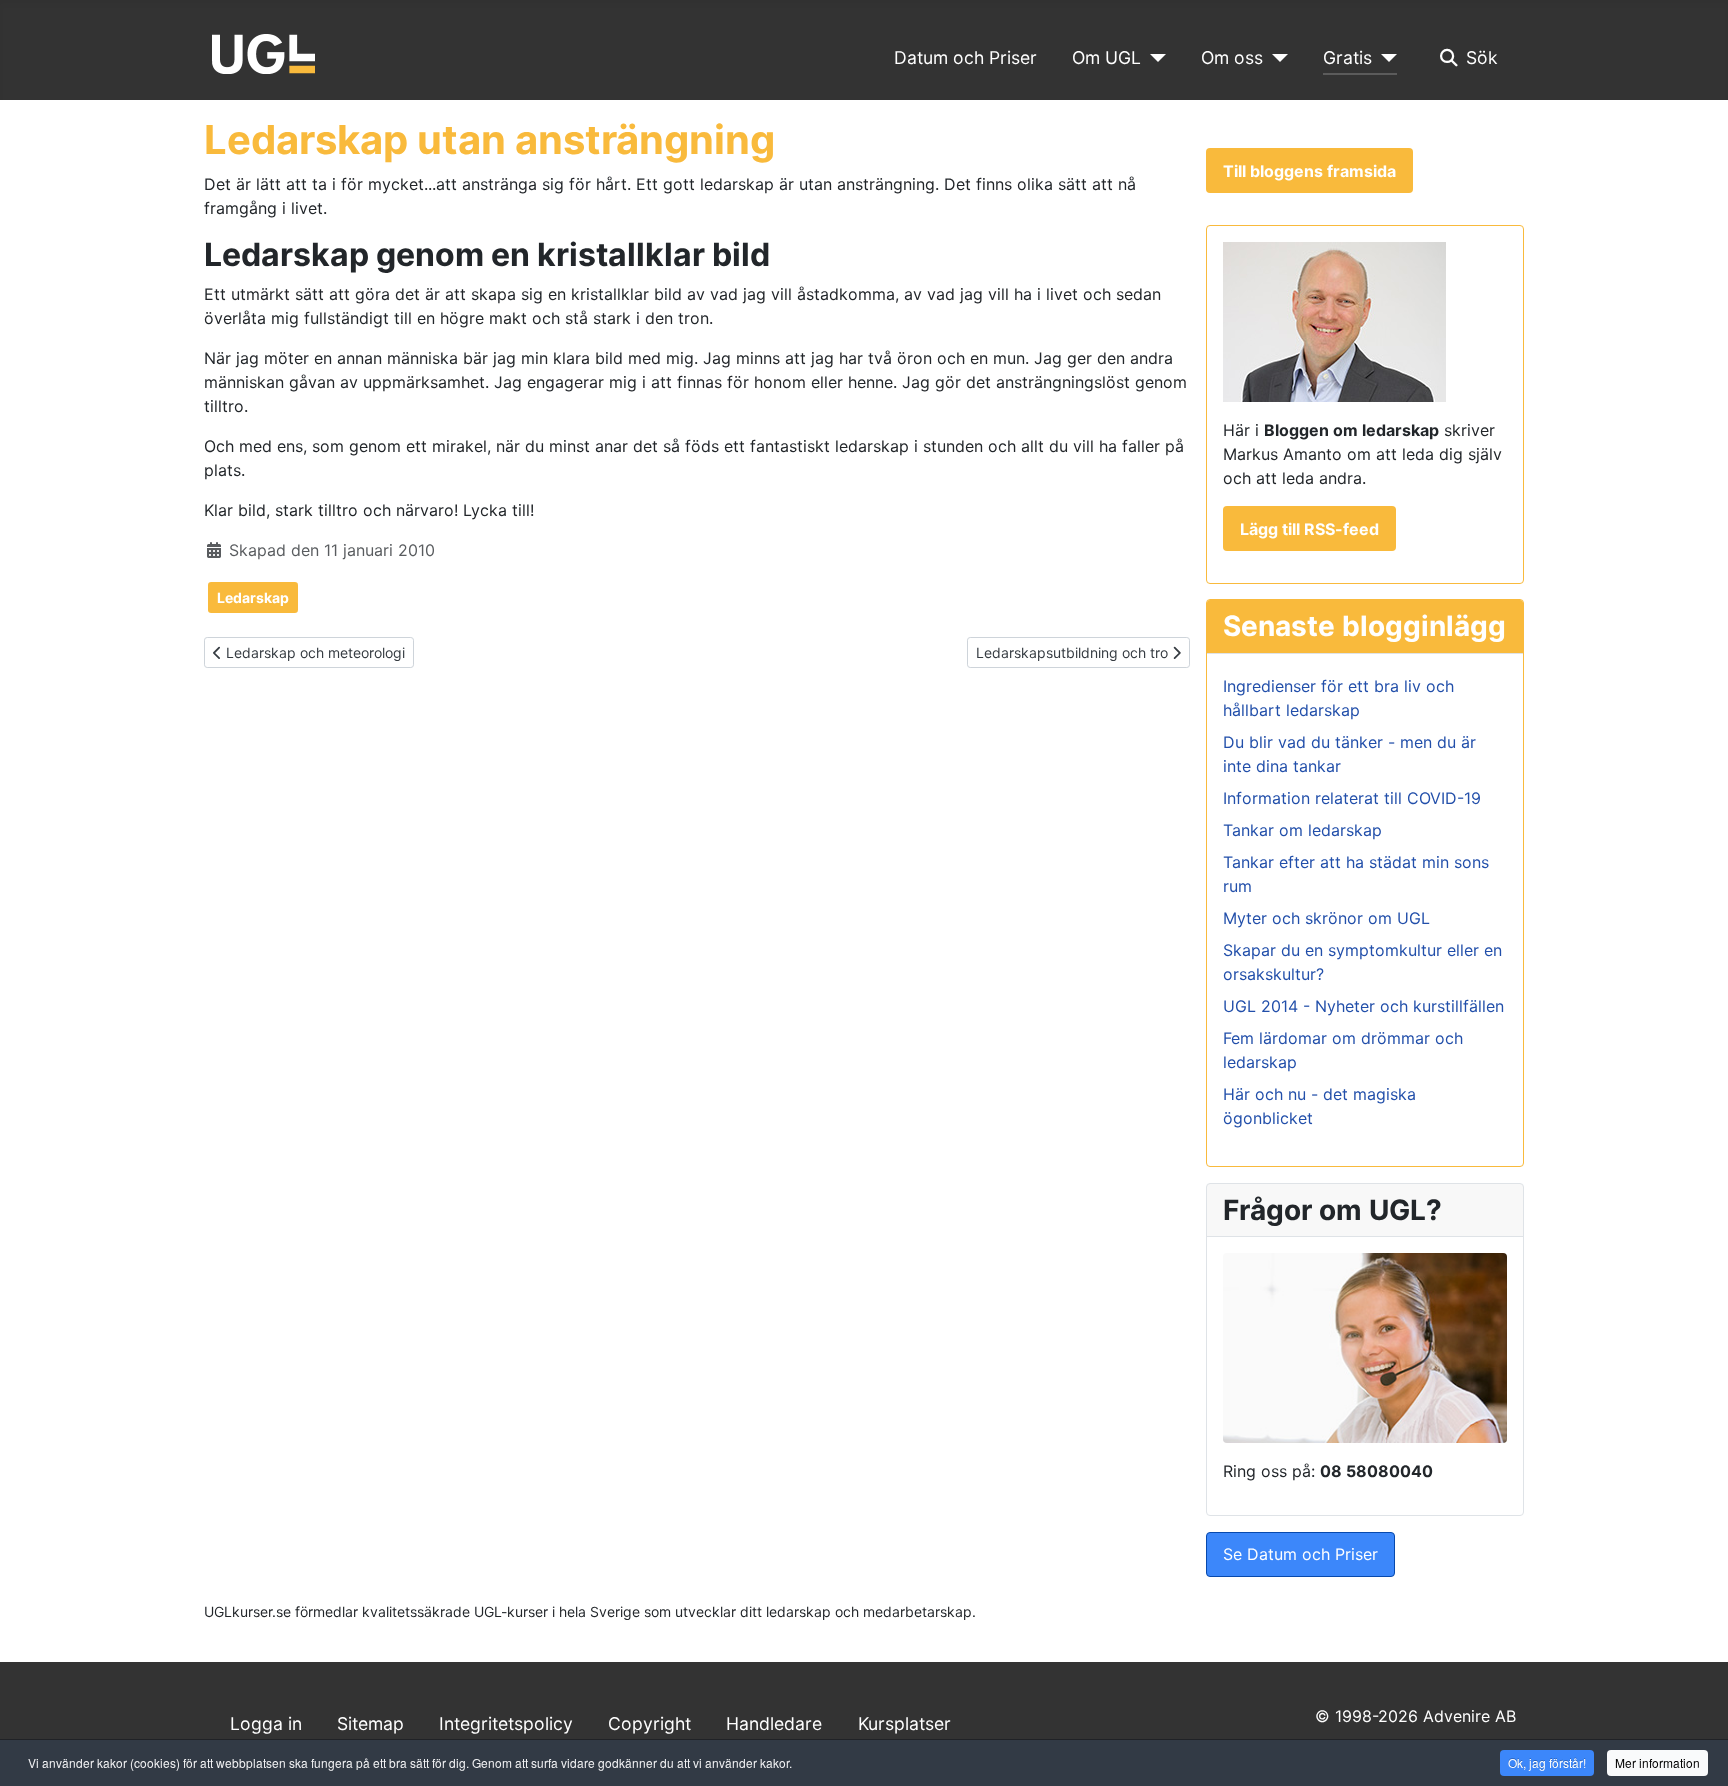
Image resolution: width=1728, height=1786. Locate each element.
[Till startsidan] (263, 52)
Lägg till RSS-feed (1309, 529)
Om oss (1232, 57)
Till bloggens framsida (1309, 171)
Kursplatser (904, 1723)
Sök (1482, 57)
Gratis (1347, 57)
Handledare (774, 1723)
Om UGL (1106, 57)
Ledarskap (253, 597)
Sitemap (370, 1723)
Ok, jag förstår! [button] (1547, 1762)
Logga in (266, 1723)
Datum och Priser (965, 57)
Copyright (649, 1723)
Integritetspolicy (506, 1723)
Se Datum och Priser (1300, 1554)
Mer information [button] (1657, 1762)
